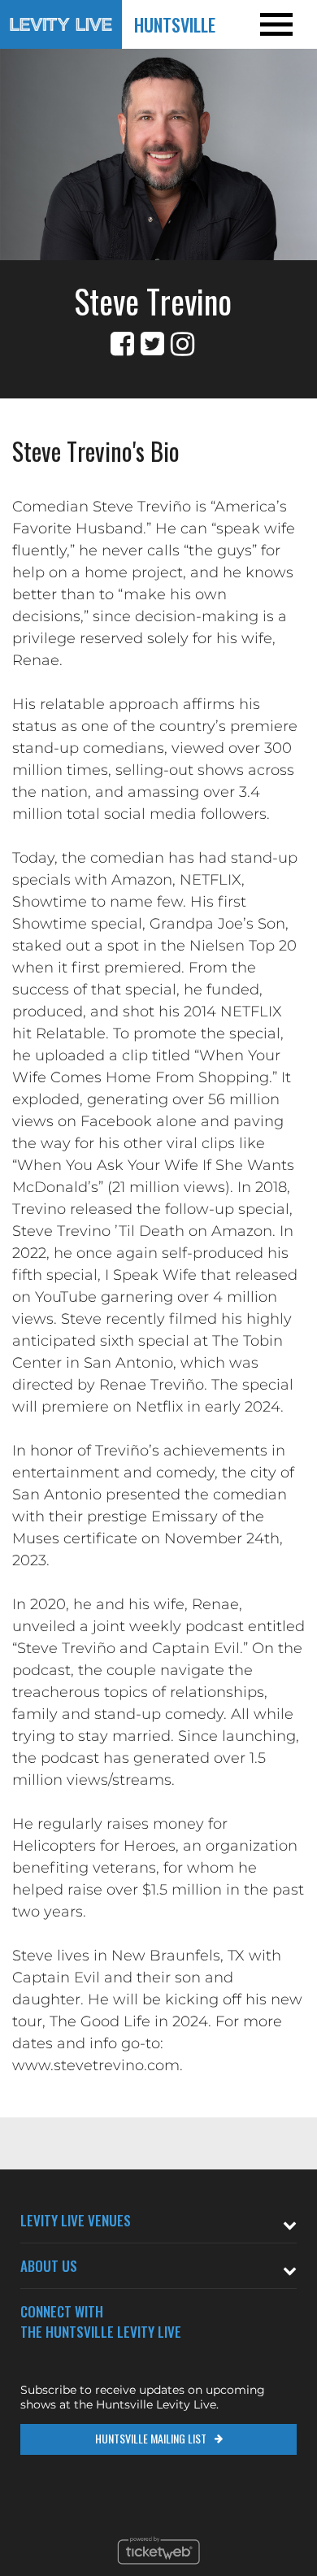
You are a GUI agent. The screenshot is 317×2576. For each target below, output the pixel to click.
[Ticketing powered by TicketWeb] (159, 2569)
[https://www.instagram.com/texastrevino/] (182, 344)
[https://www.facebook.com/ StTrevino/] (122, 344)
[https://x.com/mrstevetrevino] (152, 344)
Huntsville (175, 24)
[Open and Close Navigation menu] (285, 24)
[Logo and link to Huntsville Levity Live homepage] (61, 24)
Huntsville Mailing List (151, 2438)
